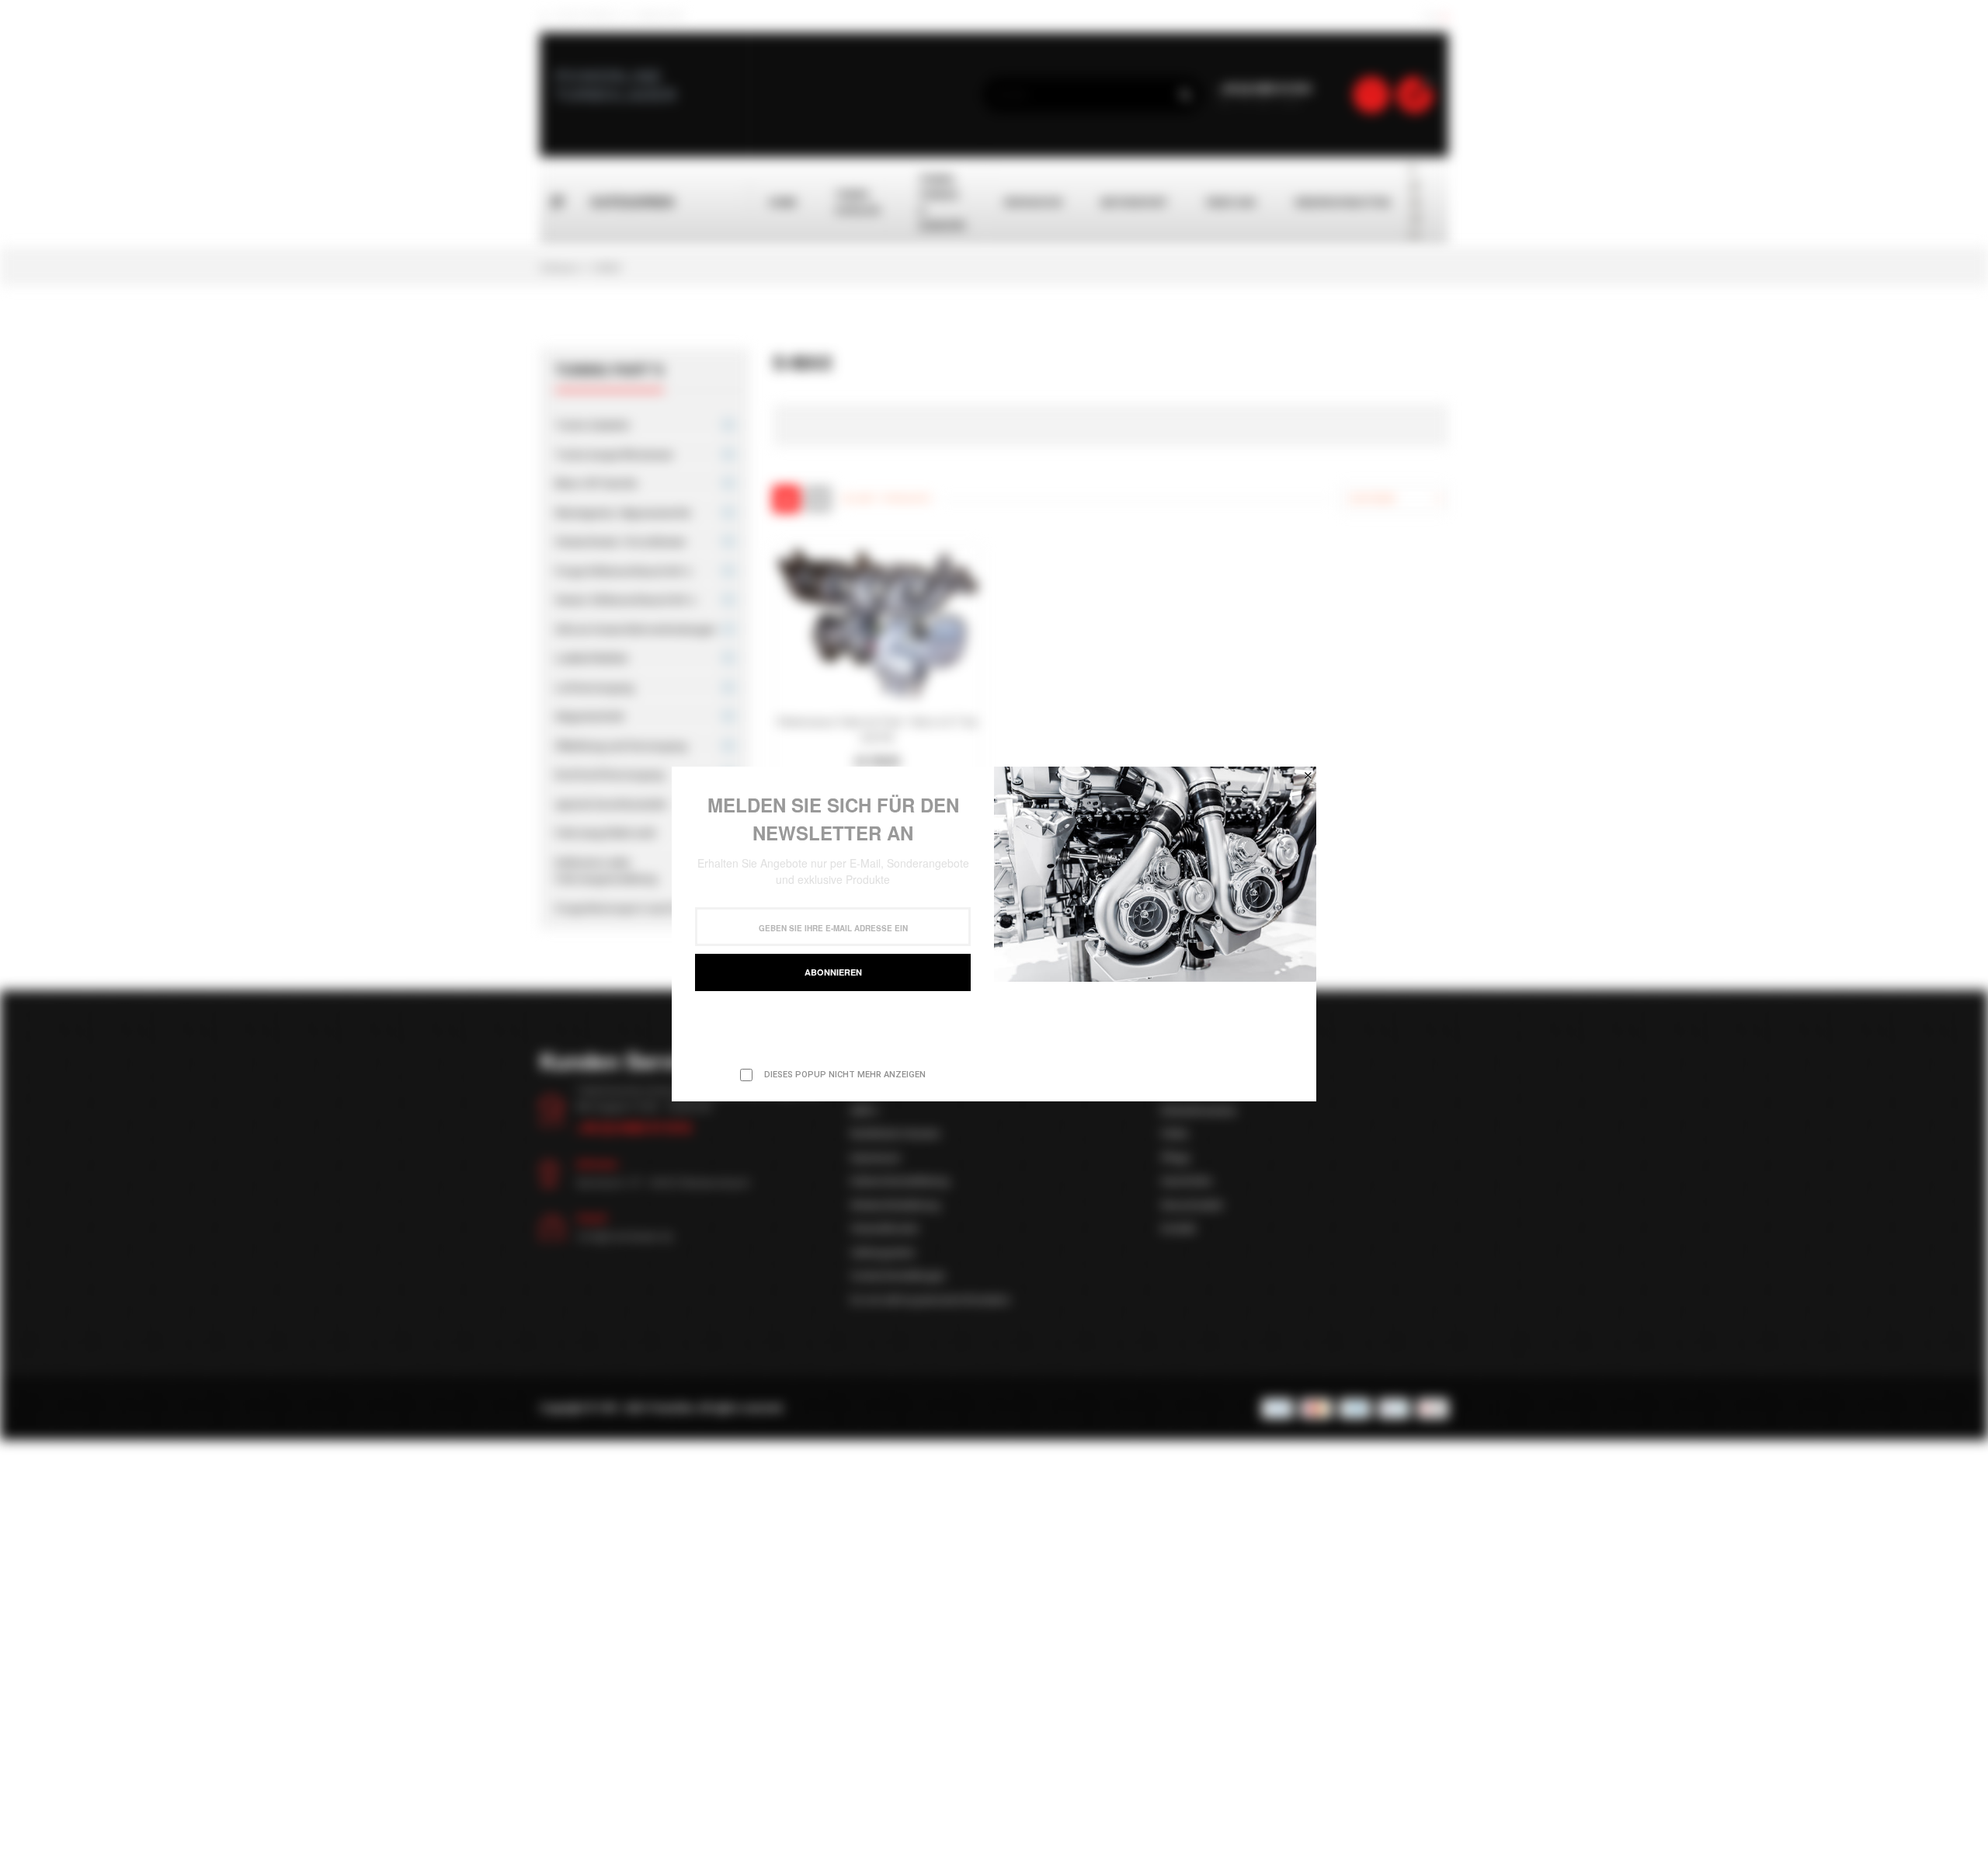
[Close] (1308, 775)
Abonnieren (833, 972)
